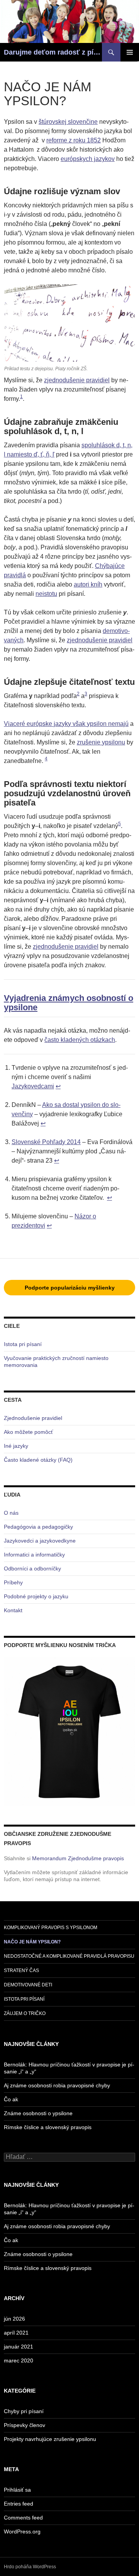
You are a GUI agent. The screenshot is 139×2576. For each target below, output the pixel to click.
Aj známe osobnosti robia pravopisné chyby (57, 2085)
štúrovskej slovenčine (68, 122)
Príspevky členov (25, 2425)
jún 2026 (14, 2319)
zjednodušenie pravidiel (77, 380)
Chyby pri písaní (24, 2411)
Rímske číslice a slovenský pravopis (48, 2127)
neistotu (46, 594)
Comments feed (23, 2518)
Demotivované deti (28, 1985)
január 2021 (19, 2347)
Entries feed (19, 2504)
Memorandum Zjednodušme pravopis (78, 1858)
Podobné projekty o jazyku (36, 1596)
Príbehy (13, 1582)
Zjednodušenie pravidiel (33, 1418)
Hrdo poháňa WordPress (30, 2567)
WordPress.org (22, 2532)
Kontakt (13, 1610)
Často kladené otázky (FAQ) (38, 1460)
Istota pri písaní (23, 1344)
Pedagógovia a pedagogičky (38, 1527)
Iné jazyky (16, 1446)
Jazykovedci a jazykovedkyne (40, 1541)
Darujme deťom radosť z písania (53, 52)
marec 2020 (19, 2360)
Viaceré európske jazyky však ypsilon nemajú (66, 724)
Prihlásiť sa (17, 2490)
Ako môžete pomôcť (28, 1432)
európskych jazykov (88, 159)
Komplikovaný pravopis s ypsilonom (51, 1928)
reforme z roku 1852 (74, 140)
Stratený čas (21, 1970)
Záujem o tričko (25, 2013)
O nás (11, 1513)
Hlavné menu (130, 52)
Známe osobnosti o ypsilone (38, 2113)
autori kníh (88, 584)
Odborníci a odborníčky (32, 1569)
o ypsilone (69, 1003)
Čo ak (11, 2099)
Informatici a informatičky (34, 1555)
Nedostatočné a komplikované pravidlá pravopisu (69, 1956)
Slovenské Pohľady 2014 (46, 1142)
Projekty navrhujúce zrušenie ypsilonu (50, 2439)
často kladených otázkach (80, 1040)
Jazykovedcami (33, 1086)
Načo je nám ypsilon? (32, 1942)
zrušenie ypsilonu (101, 742)
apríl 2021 (16, 2333)
